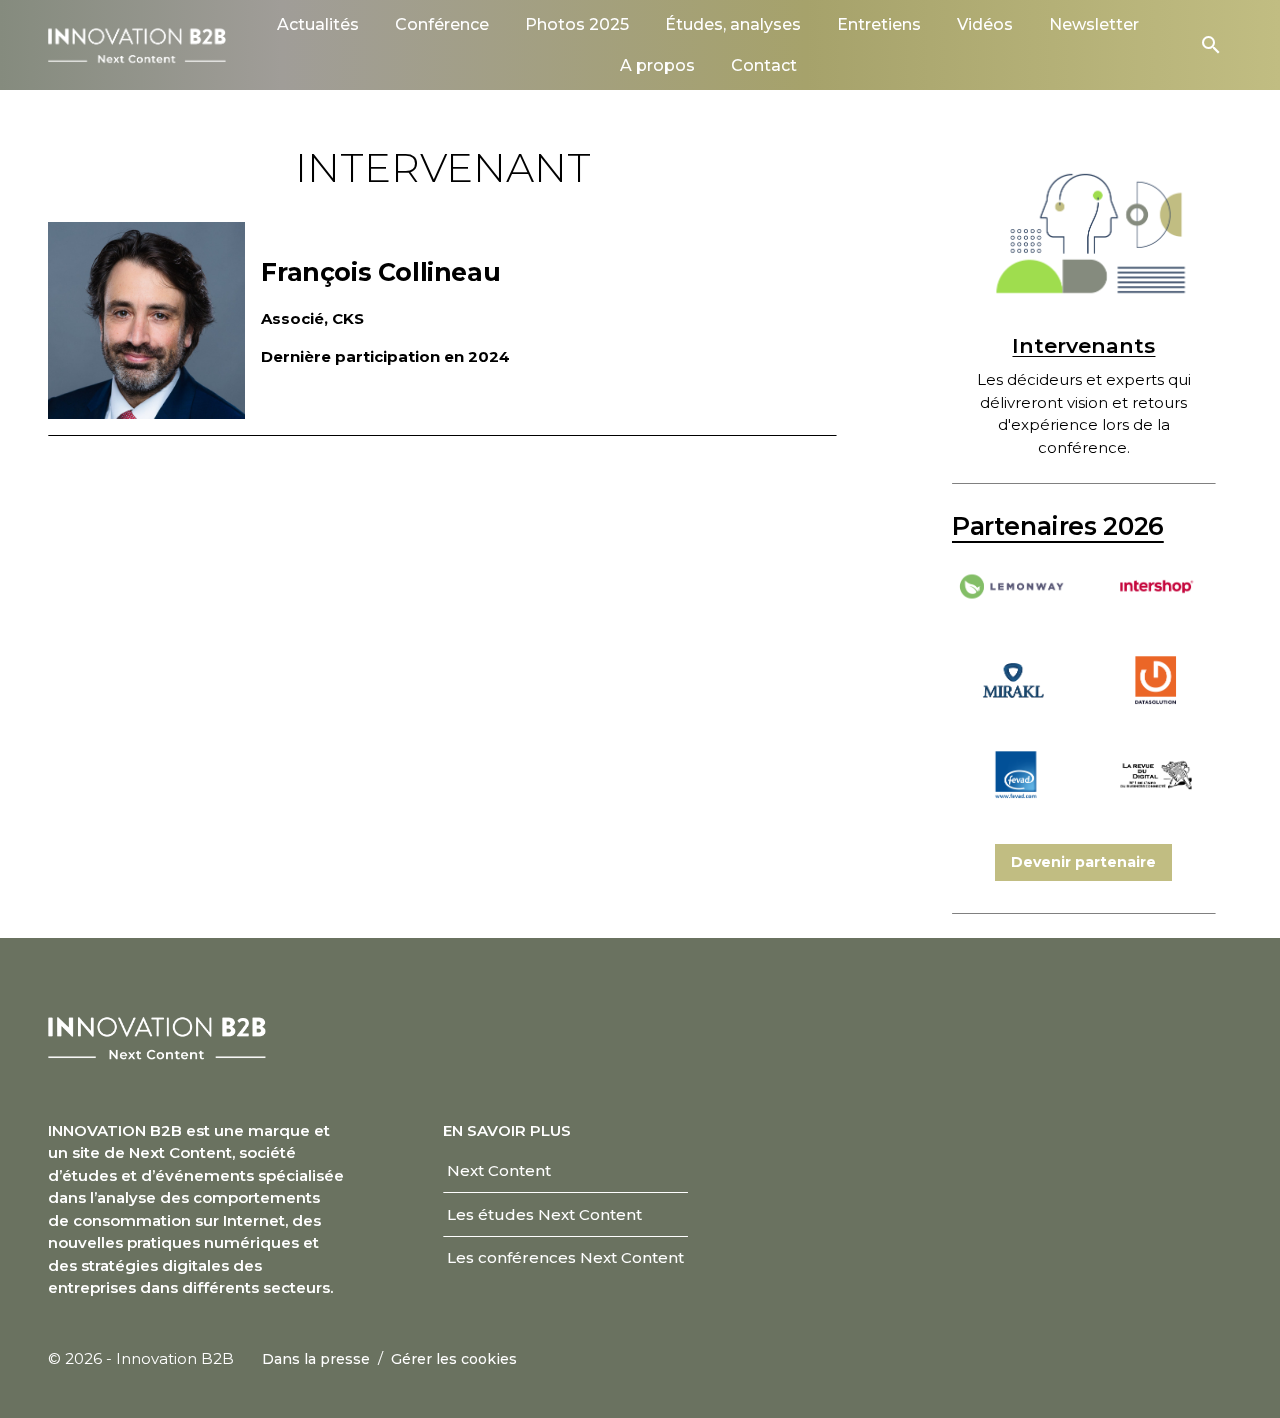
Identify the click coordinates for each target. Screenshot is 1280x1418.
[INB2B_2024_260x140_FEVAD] (1012, 801)
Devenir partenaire (1083, 862)
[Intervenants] (1084, 234)
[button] (1211, 45)
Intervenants (1083, 345)
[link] (318, 24)
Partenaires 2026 (1058, 526)
